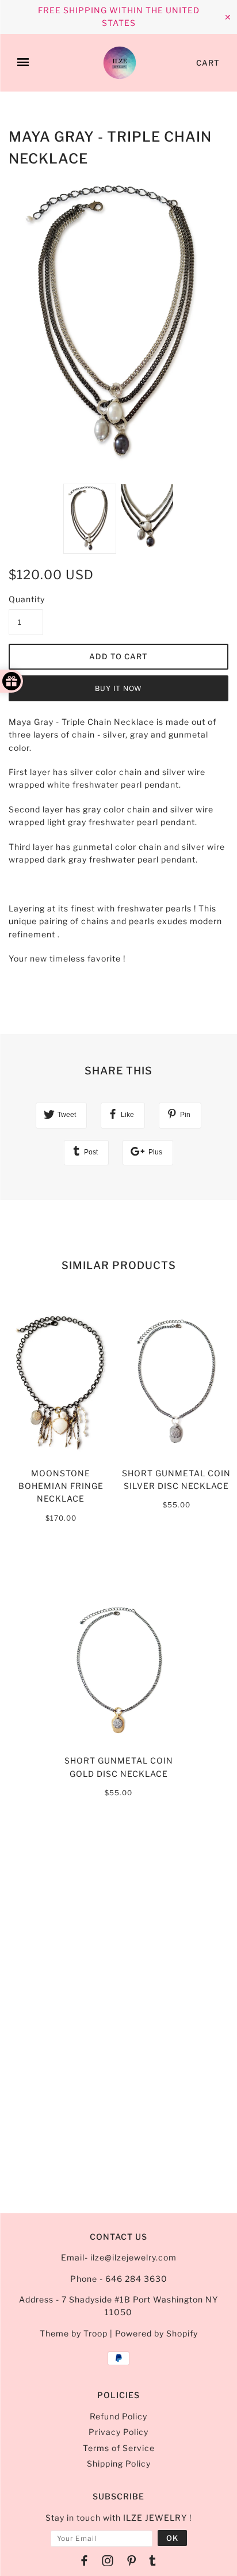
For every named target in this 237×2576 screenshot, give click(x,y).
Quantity (26, 599)
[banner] (120, 63)
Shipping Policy (119, 2463)
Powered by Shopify (156, 2333)
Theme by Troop (74, 2333)
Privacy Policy (118, 2432)
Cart (208, 63)
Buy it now (118, 688)
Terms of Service (119, 2448)
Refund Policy (118, 2416)
